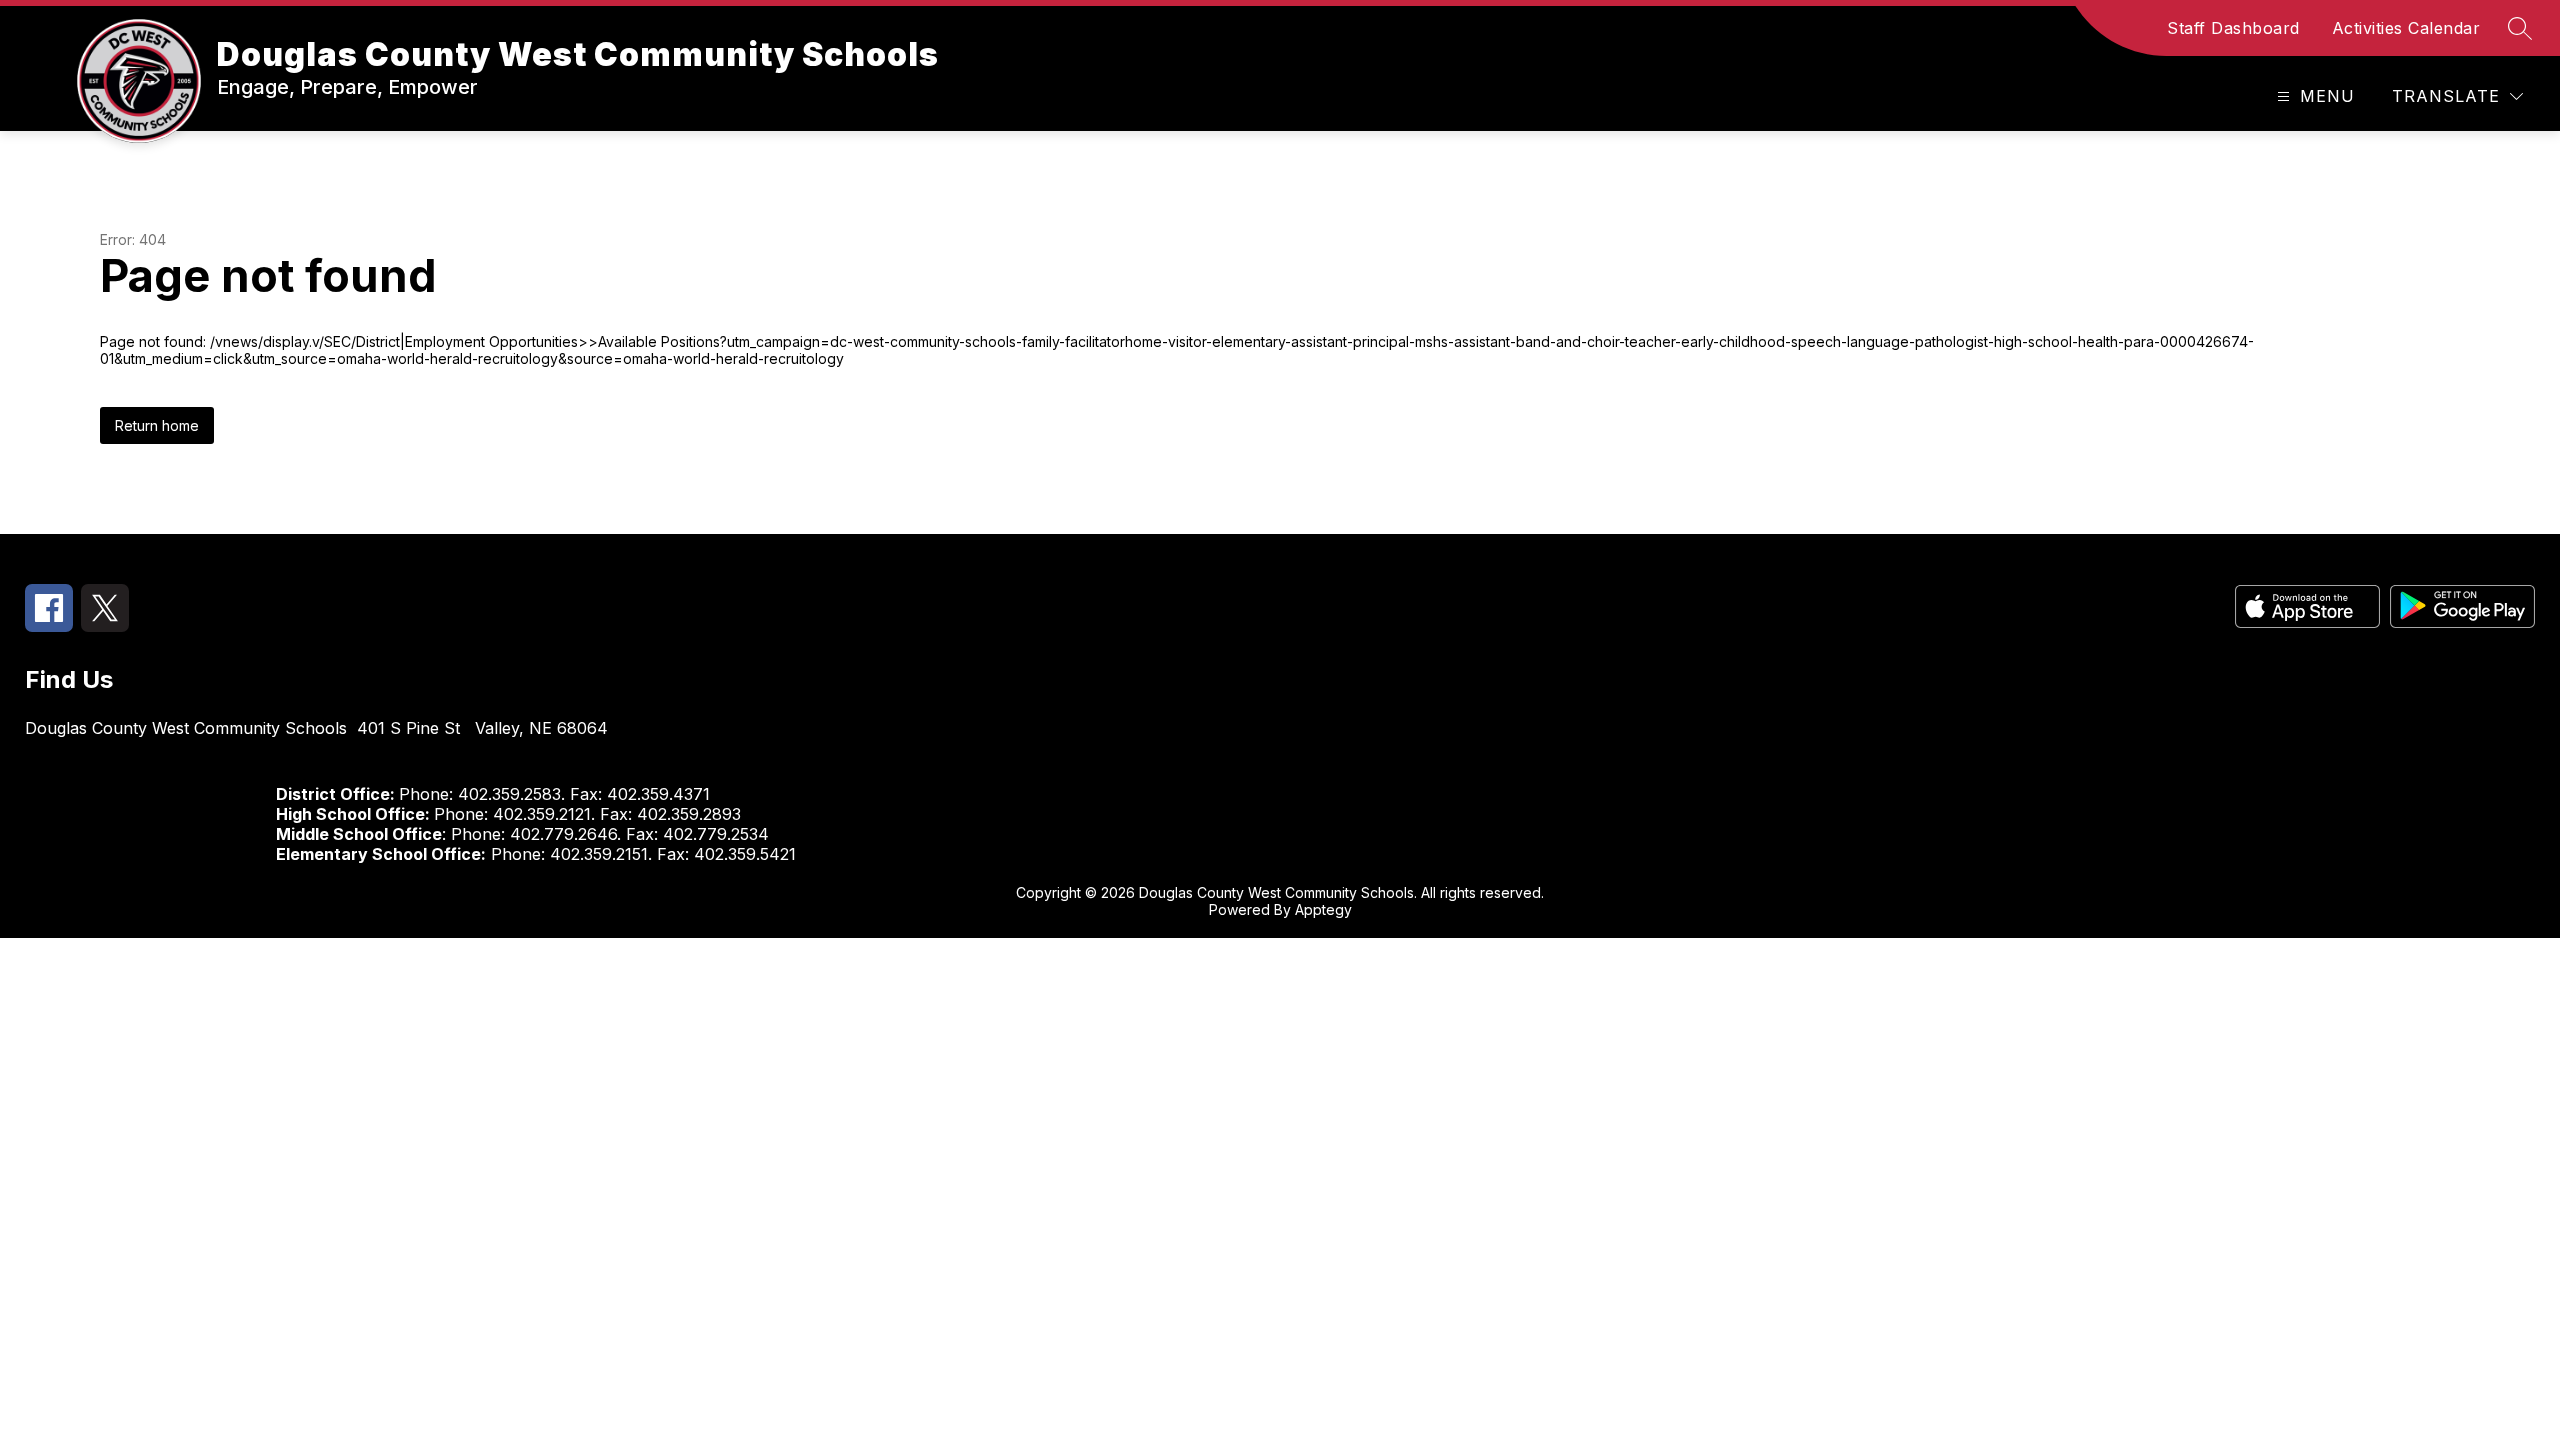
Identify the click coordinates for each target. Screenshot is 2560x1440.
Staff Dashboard (2233, 28)
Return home (157, 425)
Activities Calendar (2406, 28)
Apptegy (1323, 909)
